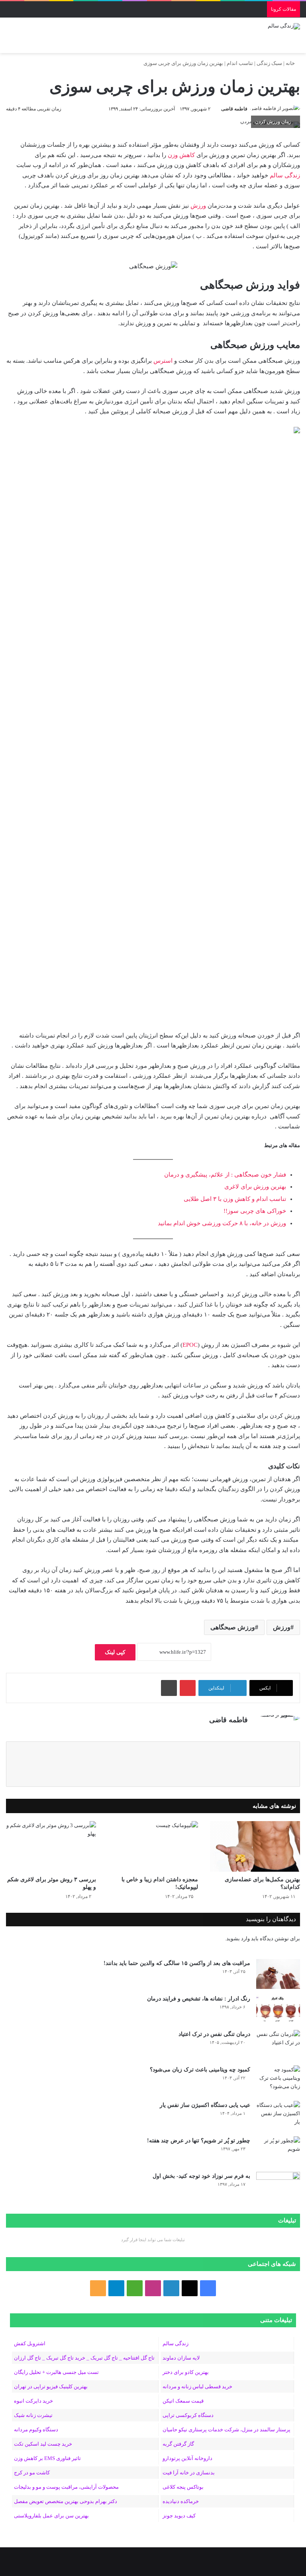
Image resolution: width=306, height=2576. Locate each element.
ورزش (198, 206)
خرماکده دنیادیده (181, 2501)
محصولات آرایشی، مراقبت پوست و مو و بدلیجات (66, 2487)
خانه (291, 63)
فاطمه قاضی (234, 109)
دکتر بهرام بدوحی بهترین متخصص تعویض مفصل (66, 2501)
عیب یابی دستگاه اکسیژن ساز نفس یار (205, 2105)
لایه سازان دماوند (181, 2358)
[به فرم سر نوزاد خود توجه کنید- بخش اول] (278, 2187)
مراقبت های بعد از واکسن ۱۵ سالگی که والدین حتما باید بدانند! (177, 1963)
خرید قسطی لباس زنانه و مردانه (197, 2386)
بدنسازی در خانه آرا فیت (189, 2473)
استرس (163, 361)
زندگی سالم (284, 175)
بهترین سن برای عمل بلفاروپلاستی (51, 2516)
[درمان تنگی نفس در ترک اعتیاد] (278, 2045)
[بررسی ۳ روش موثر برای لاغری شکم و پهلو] (51, 1846)
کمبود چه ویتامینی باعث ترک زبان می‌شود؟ (200, 2070)
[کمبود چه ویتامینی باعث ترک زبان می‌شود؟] (278, 2080)
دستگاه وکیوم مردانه (36, 2430)
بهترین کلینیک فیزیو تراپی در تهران (51, 2386)
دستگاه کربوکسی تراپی (188, 2415)
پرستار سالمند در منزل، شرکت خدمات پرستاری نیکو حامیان (227, 2430)
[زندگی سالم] (284, 26)
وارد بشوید (238, 1938)
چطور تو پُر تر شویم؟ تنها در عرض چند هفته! (199, 2141)
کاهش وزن (181, 155)
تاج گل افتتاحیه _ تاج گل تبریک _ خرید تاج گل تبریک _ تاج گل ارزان (84, 2358)
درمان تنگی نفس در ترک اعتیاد (214, 2034)
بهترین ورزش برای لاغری (255, 1187)
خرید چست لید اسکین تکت (43, 2444)
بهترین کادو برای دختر (186, 2372)
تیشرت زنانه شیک (33, 2415)
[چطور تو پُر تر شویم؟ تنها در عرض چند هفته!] (278, 2151)
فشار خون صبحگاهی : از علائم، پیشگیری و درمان (225, 1175)
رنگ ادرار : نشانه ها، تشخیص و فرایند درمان (199, 1999)
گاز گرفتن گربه (178, 2444)
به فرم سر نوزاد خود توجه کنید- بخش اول (201, 2176)
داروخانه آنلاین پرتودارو (187, 2458)
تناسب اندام (240, 63)
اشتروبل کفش (30, 2343)
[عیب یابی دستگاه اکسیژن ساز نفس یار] (278, 2116)
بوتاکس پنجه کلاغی (183, 2487)
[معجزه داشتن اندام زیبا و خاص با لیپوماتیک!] (153, 1846)
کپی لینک (115, 1652)
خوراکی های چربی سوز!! (255, 1211)
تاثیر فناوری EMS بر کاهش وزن (47, 2458)
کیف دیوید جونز (179, 2516)
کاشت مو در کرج (32, 2473)
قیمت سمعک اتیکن (183, 2401)
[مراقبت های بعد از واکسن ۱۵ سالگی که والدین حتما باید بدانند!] (278, 1974)
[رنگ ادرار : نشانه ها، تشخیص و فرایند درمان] (278, 2009)
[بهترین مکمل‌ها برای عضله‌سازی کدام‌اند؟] (255, 1846)
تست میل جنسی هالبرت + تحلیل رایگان (56, 2372)
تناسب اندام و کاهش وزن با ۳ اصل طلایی (235, 1199)
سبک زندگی (269, 63)
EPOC (190, 1345)
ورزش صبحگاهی (233, 1627)
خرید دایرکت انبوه (33, 2401)
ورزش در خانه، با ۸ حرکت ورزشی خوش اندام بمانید (222, 1223)
